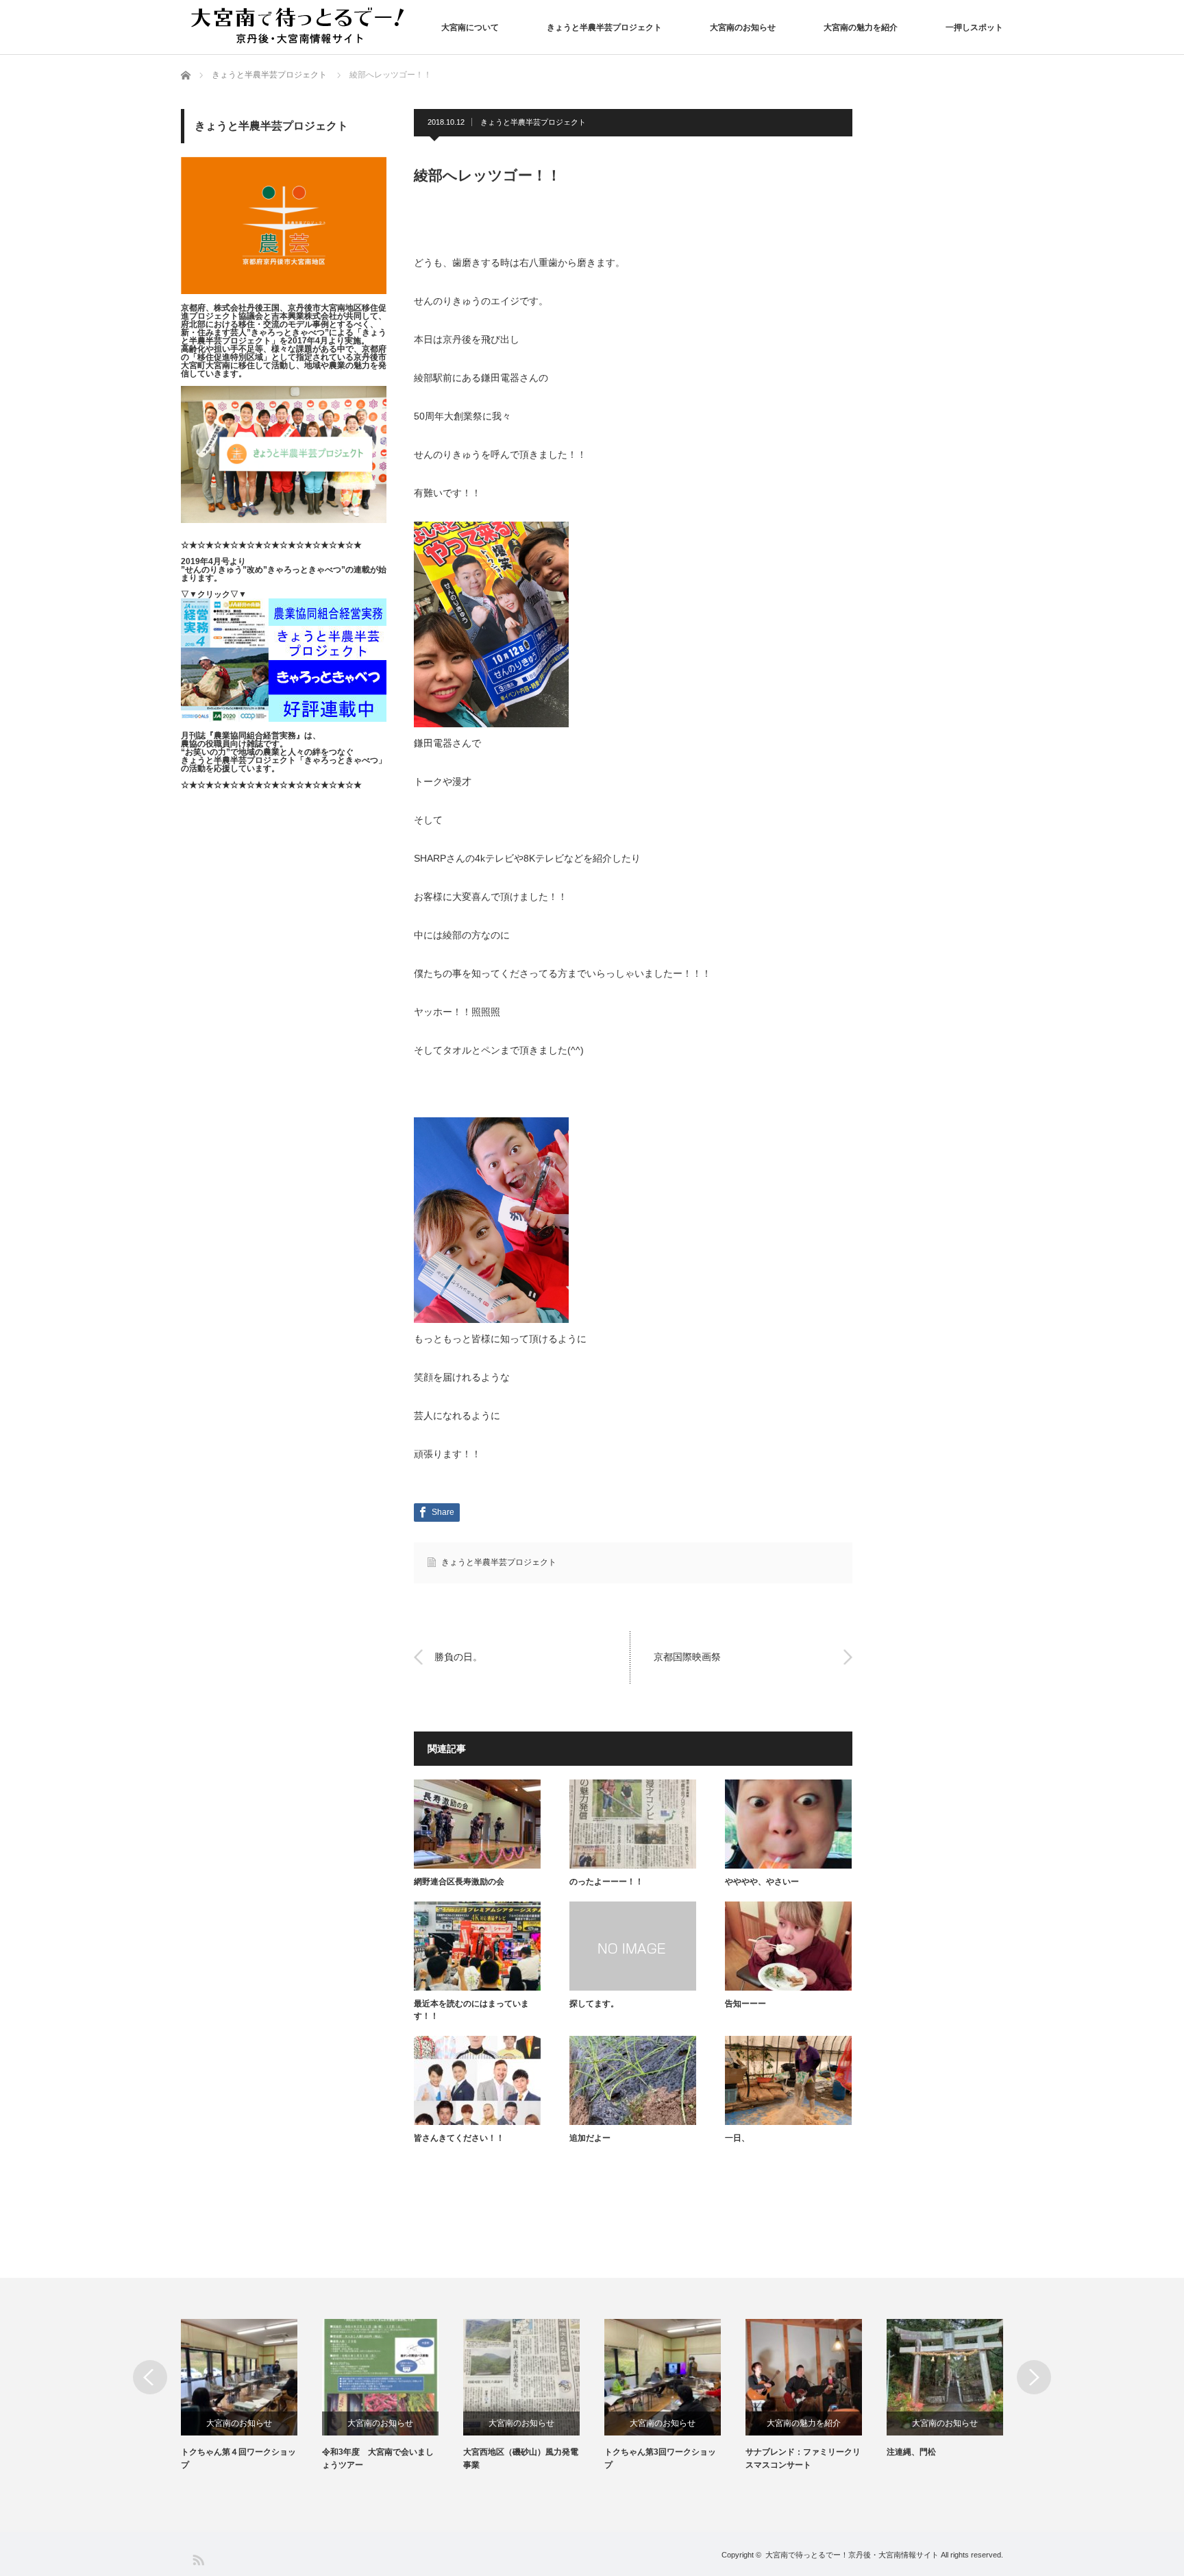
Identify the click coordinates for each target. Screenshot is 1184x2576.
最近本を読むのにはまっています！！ (471, 2010)
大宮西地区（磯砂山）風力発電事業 (521, 2458)
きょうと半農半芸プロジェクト (604, 27)
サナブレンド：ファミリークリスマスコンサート (803, 2458)
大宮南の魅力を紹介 (861, 27)
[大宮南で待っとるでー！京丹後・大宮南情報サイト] (301, 26)
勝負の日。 (458, 1657)
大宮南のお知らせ (743, 27)
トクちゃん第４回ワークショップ (238, 2458)
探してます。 (594, 2004)
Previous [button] (150, 2377)
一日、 (737, 2138)
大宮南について (470, 27)
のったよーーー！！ (606, 1882)
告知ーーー (745, 2004)
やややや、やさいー (762, 1882)
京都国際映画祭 (687, 1657)
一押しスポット (974, 27)
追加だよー (590, 2138)
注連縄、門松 (911, 2452)
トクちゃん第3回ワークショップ (660, 2458)
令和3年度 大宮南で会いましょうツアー (378, 2458)
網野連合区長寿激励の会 (459, 1882)
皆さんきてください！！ (459, 2138)
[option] (251, 2395)
